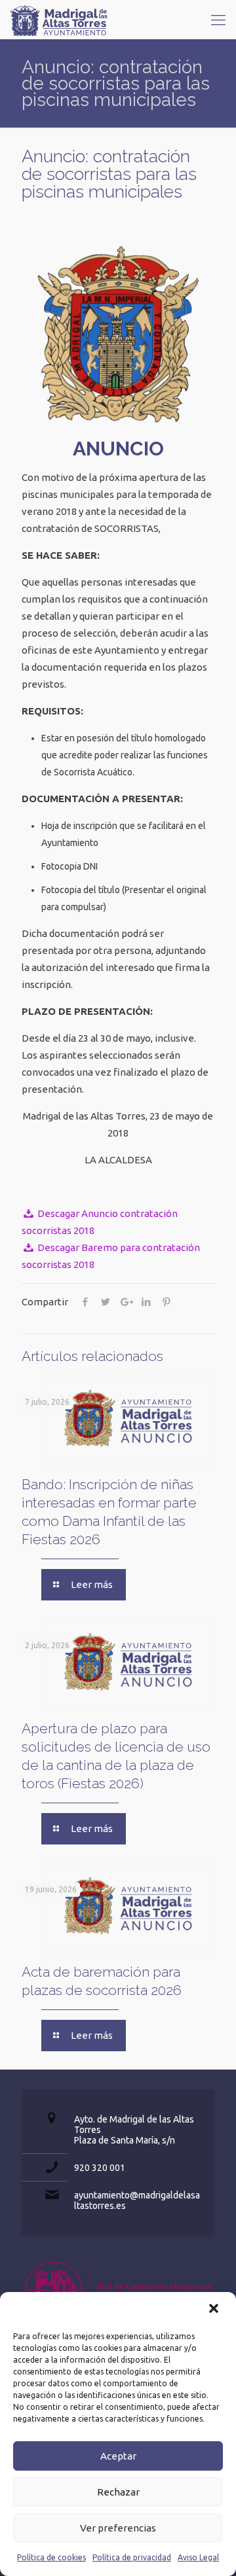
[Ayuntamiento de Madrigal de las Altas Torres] (59, 20)
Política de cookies (51, 2557)
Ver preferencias (118, 2528)
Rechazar (118, 2492)
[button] (215, 2310)
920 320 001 (100, 2168)
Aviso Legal (198, 2557)
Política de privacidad (132, 2557)
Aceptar (118, 2456)
